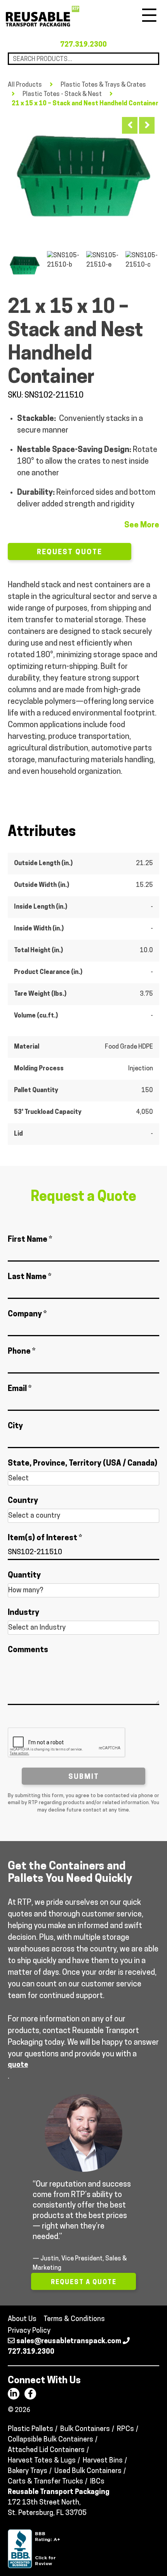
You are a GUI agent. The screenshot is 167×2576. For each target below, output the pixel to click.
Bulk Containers (85, 2429)
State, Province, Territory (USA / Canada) (83, 1464)
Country (23, 1501)
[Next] (147, 125)
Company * (27, 1314)
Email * (20, 1389)
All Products (25, 85)
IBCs (97, 2482)
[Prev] (130, 125)
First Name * (30, 1240)
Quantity (24, 1576)
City (15, 1426)
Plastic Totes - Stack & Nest (62, 94)
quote (18, 2065)
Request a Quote (84, 2283)
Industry (23, 1613)
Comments (28, 1650)
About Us (22, 2319)
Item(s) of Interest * (45, 1538)
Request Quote (70, 553)
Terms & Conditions (74, 2319)
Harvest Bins (103, 2461)
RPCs (125, 2429)
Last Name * (30, 1277)
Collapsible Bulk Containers (50, 2440)
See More (142, 525)
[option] (83, 173)
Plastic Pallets (30, 2429)
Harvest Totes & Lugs (42, 2461)
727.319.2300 (83, 45)
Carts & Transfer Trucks (45, 2482)
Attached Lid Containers (46, 2450)
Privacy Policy (29, 2331)
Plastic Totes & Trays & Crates (103, 85)
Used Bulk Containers (88, 2471)
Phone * (22, 1352)
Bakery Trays (28, 2471)
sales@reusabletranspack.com (69, 2342)
